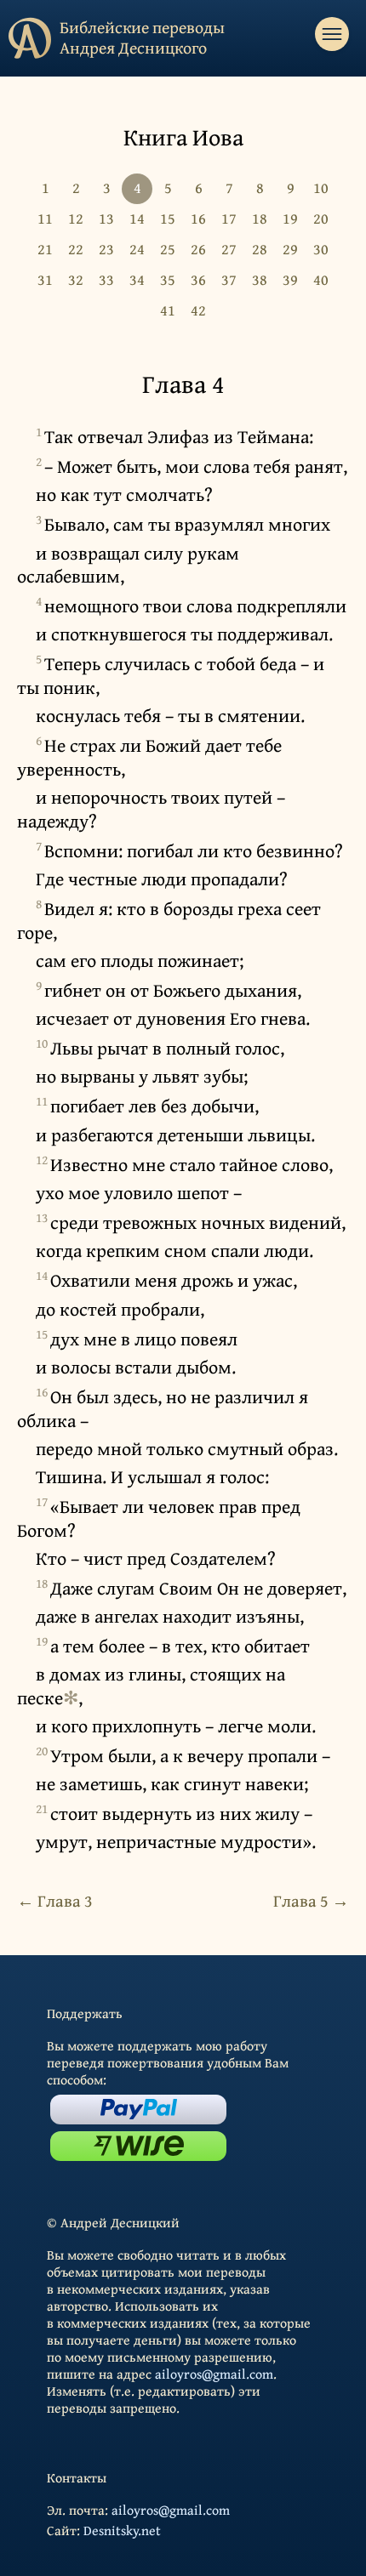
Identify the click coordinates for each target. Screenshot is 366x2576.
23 (106, 249)
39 (290, 279)
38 (260, 279)
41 (168, 310)
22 (76, 249)
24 (137, 249)
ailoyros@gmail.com (214, 2374)
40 (321, 279)
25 (168, 249)
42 (198, 310)
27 (229, 249)
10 (321, 188)
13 (106, 218)
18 (260, 218)
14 (137, 218)
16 (198, 218)
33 (106, 279)
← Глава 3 (55, 1900)
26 (198, 249)
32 (76, 279)
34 (137, 279)
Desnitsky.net (122, 2530)
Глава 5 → (311, 1900)
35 (168, 279)
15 (168, 218)
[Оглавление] (332, 34)
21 (45, 249)
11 (45, 218)
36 (198, 279)
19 (290, 218)
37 (229, 279)
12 (76, 218)
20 (321, 218)
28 (260, 249)
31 (45, 279)
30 (321, 249)
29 (290, 249)
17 (229, 218)
